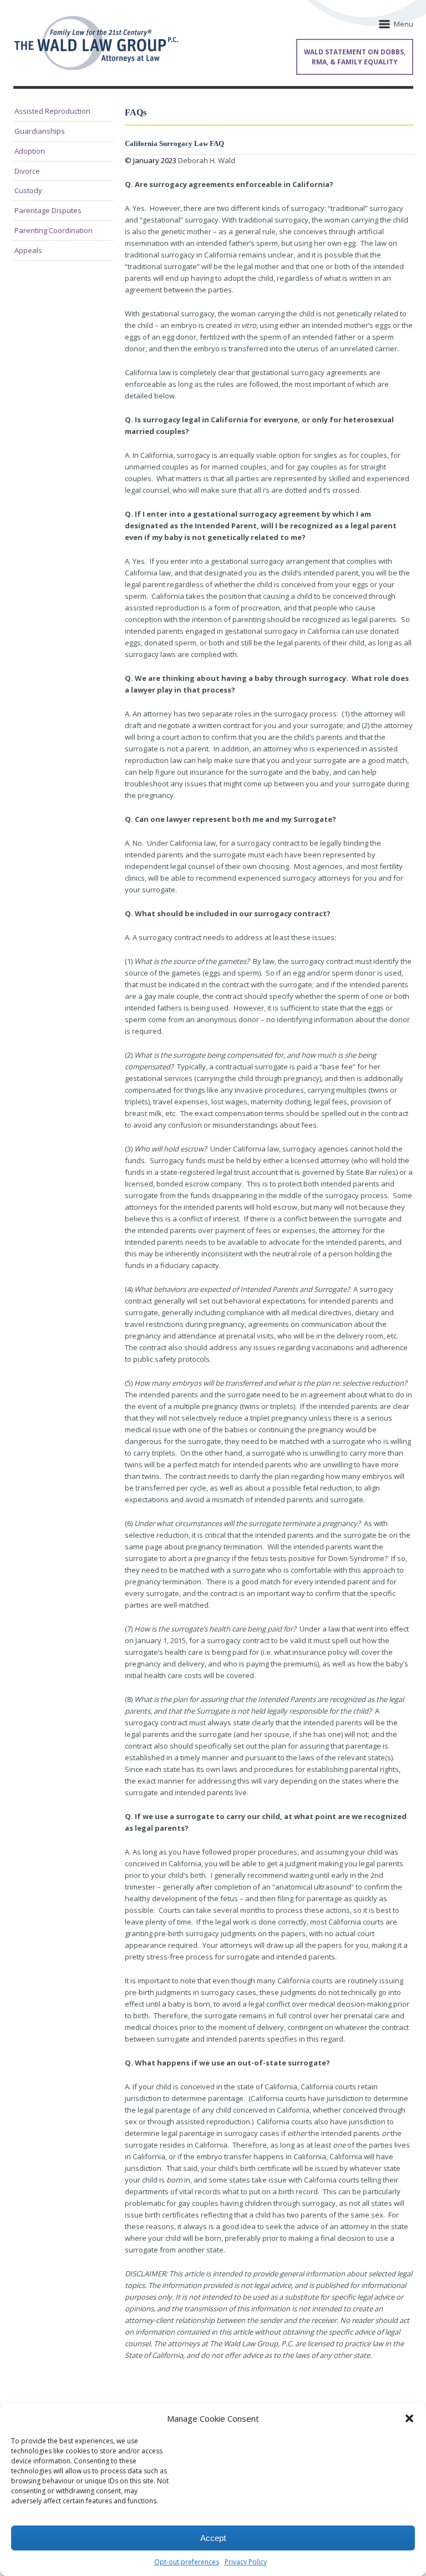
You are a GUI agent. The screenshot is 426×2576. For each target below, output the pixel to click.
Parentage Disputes (48, 210)
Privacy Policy (246, 2562)
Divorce (27, 171)
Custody (28, 190)
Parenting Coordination (54, 230)
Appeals (28, 250)
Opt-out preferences (187, 2562)
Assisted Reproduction (52, 111)
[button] (409, 2418)
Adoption (30, 151)
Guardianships (40, 131)
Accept (213, 2538)
